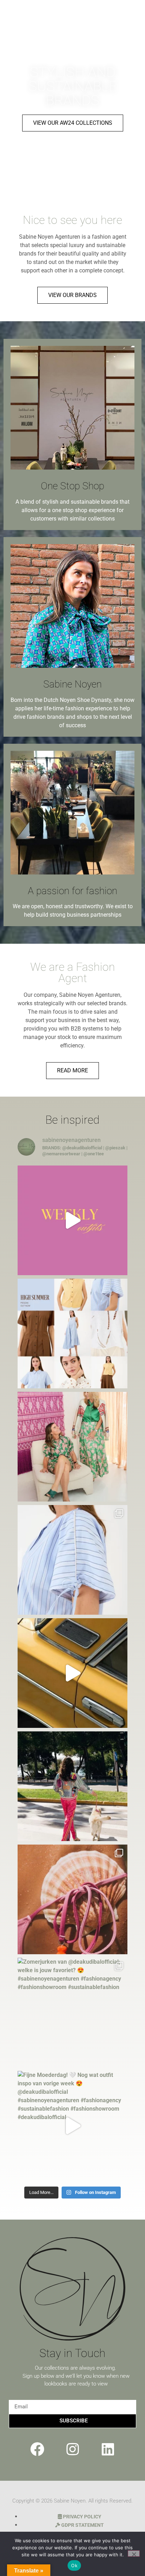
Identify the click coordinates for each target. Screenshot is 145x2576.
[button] (132, 20)
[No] (134, 2554)
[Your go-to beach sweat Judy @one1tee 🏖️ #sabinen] (72, 1899)
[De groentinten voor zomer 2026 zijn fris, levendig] (72, 1447)
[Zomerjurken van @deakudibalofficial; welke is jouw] (72, 2013)
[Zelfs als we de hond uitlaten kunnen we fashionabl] (72, 1786)
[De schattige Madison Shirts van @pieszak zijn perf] (72, 1560)
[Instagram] (72, 2449)
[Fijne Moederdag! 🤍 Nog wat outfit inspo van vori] (72, 2126)
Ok (74, 2565)
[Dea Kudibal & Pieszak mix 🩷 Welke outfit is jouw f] (72, 1673)
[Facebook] (37, 2449)
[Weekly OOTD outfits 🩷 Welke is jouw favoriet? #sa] (72, 1220)
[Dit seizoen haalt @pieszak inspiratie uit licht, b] (72, 1334)
